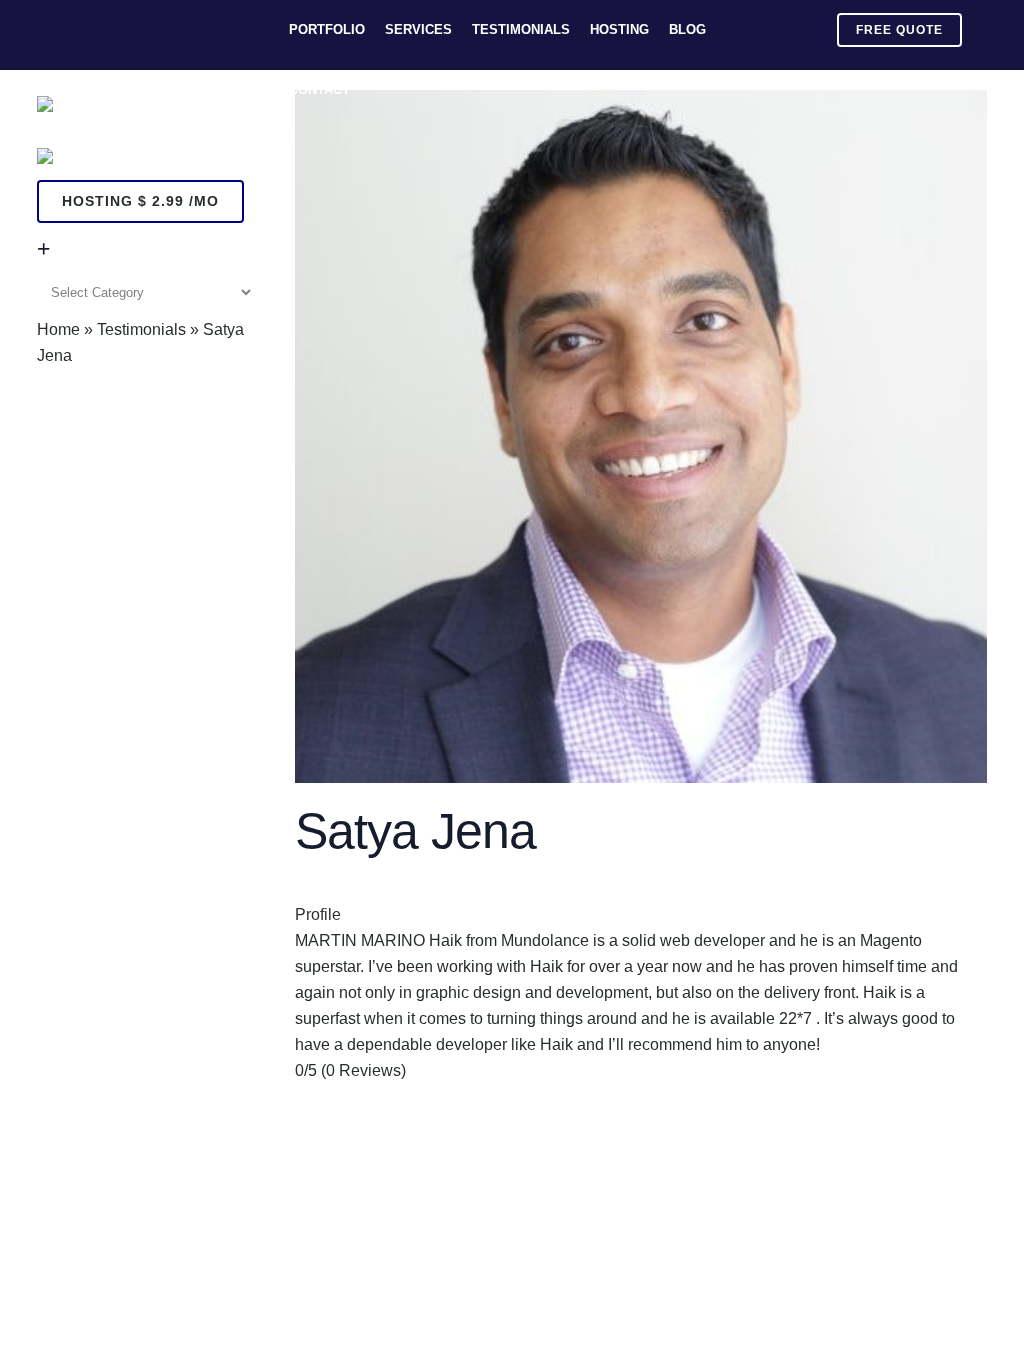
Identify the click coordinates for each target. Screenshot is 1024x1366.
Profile (318, 914)
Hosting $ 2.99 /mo (140, 201)
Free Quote (899, 30)
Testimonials (141, 329)
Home (58, 329)
